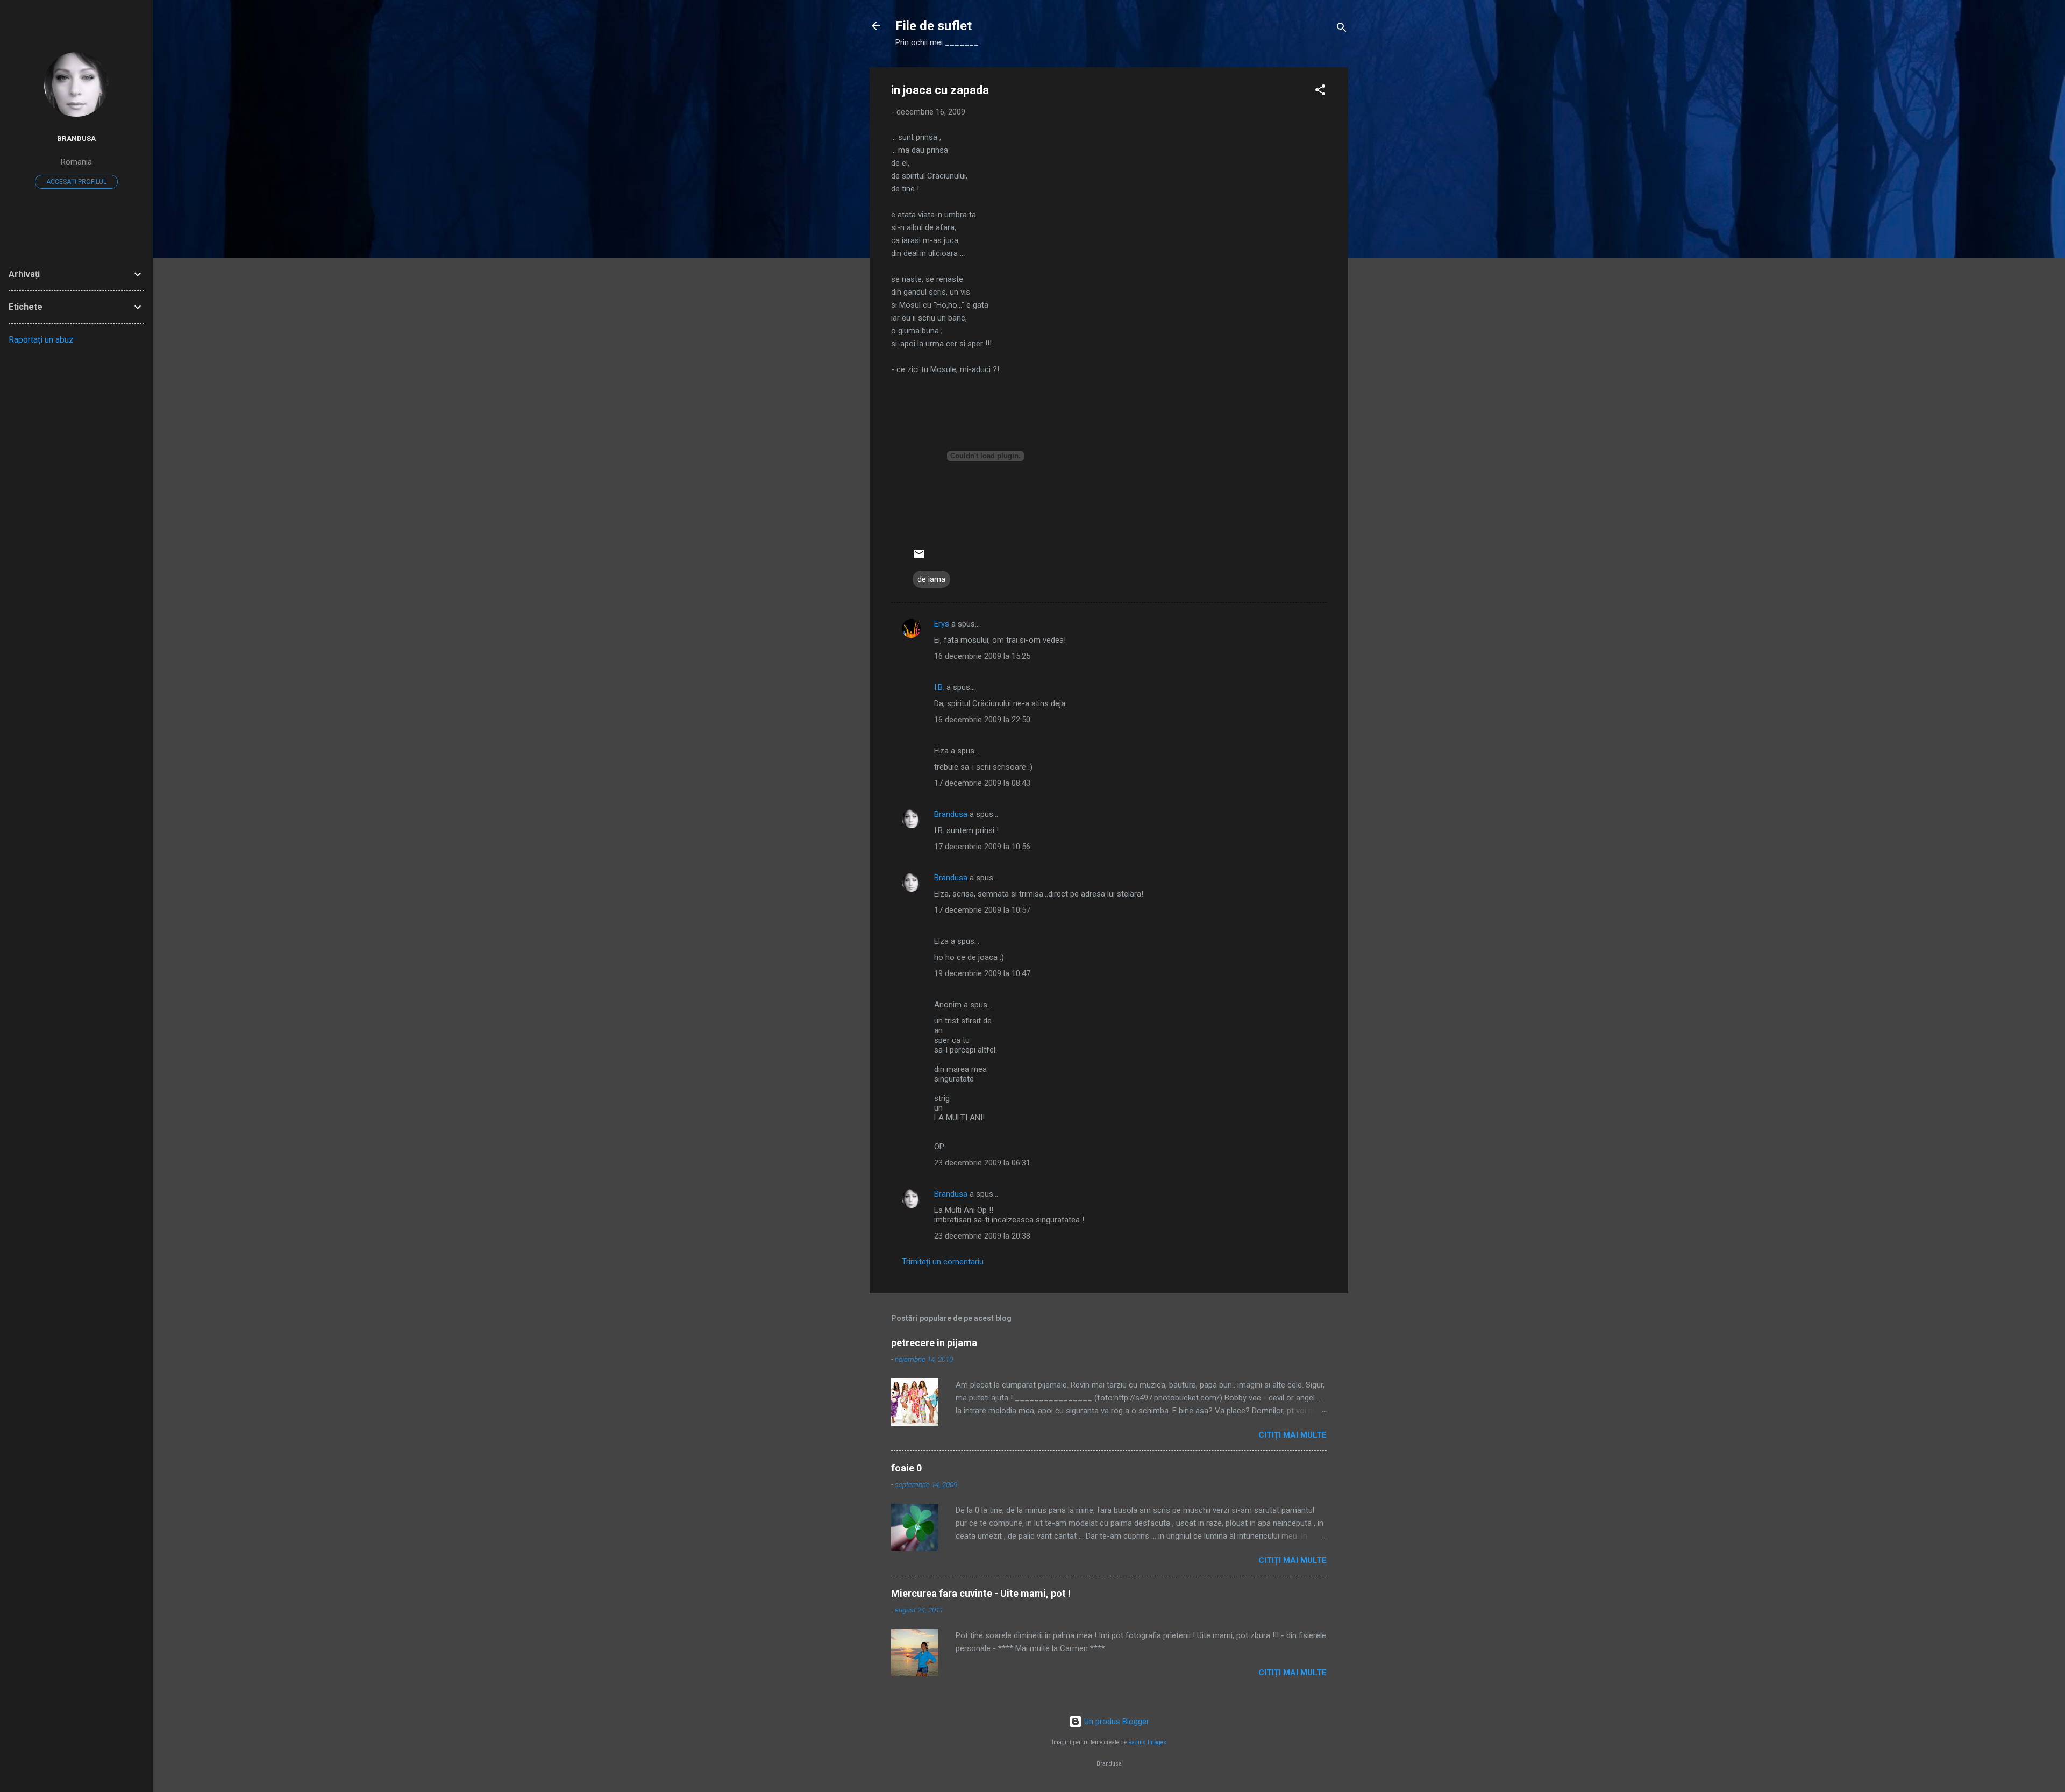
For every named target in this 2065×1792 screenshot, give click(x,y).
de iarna (931, 579)
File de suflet (934, 26)
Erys (942, 624)
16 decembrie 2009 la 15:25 (982, 656)
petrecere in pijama (934, 1343)
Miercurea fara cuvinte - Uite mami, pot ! (981, 1593)
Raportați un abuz (41, 340)
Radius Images (1147, 1742)
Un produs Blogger (1116, 1722)
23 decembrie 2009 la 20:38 (982, 1236)
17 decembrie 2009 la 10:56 (982, 847)
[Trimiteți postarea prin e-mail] (919, 558)
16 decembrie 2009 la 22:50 (982, 720)
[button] (1320, 92)
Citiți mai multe (1293, 1435)
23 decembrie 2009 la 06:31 (982, 1163)
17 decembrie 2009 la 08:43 (982, 783)
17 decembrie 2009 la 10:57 (982, 910)
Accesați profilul (76, 182)
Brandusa (951, 814)
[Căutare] (1342, 29)
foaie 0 (906, 1468)
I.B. (939, 687)
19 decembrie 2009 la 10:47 (982, 973)
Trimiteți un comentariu (943, 1262)
